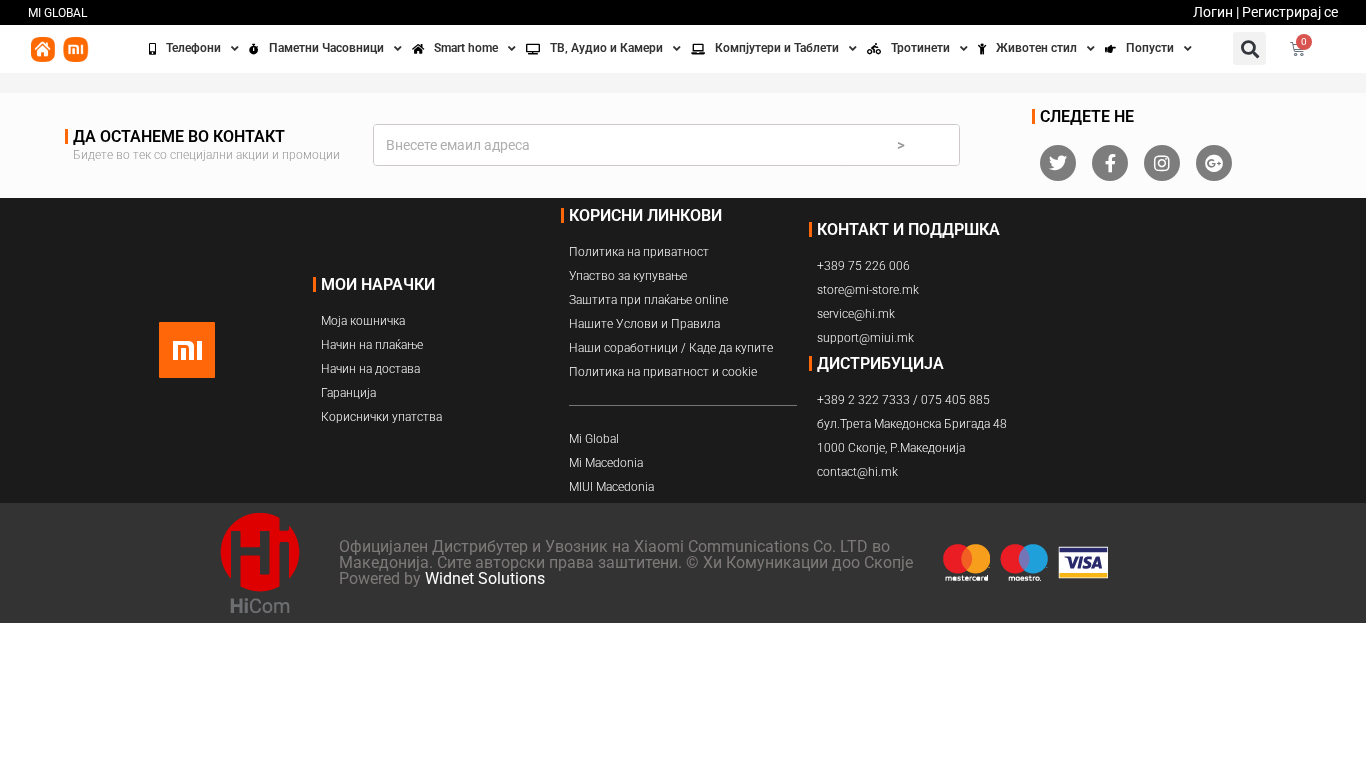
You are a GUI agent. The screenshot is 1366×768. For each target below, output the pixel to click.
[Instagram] (1162, 163)
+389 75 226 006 (863, 266)
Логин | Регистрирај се (1265, 12)
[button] (1249, 48)
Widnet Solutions (485, 578)
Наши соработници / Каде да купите (671, 348)
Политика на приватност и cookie (663, 372)
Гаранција (348, 393)
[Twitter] (1058, 163)
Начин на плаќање (372, 345)
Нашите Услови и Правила (644, 324)
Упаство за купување (628, 276)
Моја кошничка (363, 321)
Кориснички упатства (381, 417)
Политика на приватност (639, 252)
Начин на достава (370, 369)
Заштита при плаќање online (648, 300)
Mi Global (594, 439)
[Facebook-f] (1110, 163)
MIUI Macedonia (611, 487)
